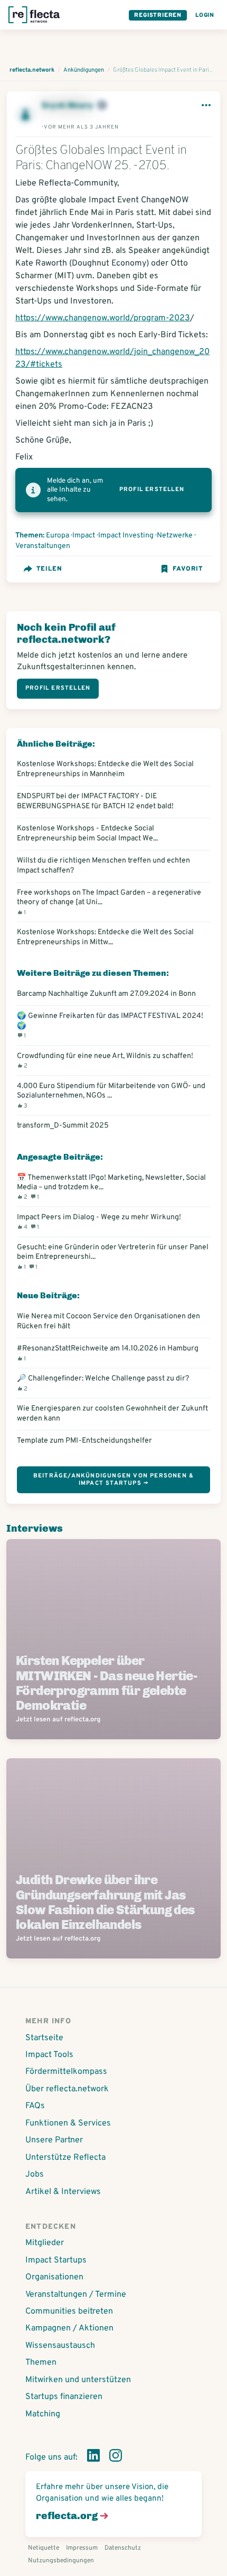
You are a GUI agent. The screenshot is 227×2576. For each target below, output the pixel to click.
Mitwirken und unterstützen (78, 2380)
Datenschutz (123, 2548)
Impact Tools (49, 2055)
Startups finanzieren (64, 2397)
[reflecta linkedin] (93, 2457)
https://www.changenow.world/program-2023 (103, 318)
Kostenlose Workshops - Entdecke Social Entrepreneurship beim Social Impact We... (87, 833)
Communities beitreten (69, 2311)
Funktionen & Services (68, 2123)
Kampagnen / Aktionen (69, 2328)
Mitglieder (45, 2243)
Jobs (35, 2175)
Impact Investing (126, 536)
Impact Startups (56, 2260)
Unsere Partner (54, 2140)
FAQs (35, 2106)
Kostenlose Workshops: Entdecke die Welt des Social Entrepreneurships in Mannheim (105, 769)
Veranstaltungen (43, 546)
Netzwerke (175, 536)
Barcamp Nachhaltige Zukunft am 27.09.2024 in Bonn (106, 994)
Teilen (49, 569)
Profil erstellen (152, 489)
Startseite (44, 2038)
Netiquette (44, 2548)
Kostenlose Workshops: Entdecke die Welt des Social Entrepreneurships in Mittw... (105, 937)
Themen (41, 2363)
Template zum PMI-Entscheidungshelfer (84, 1441)
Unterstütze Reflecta (65, 2158)
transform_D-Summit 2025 (63, 1125)
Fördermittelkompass (66, 2072)
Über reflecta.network (67, 2089)
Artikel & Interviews (63, 2192)
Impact (84, 536)
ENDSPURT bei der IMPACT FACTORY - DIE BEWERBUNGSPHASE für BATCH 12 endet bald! (95, 801)
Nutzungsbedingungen (61, 2561)
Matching (43, 2414)
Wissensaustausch (60, 2346)
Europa (58, 536)
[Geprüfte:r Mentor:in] (102, 106)
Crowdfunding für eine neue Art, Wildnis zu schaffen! (105, 1060)
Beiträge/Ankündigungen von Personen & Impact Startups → (113, 1479)
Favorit (188, 569)
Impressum (82, 2548)
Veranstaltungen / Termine (76, 2295)
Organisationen (54, 2277)
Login (205, 15)
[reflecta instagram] (116, 2457)
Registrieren (158, 15)
